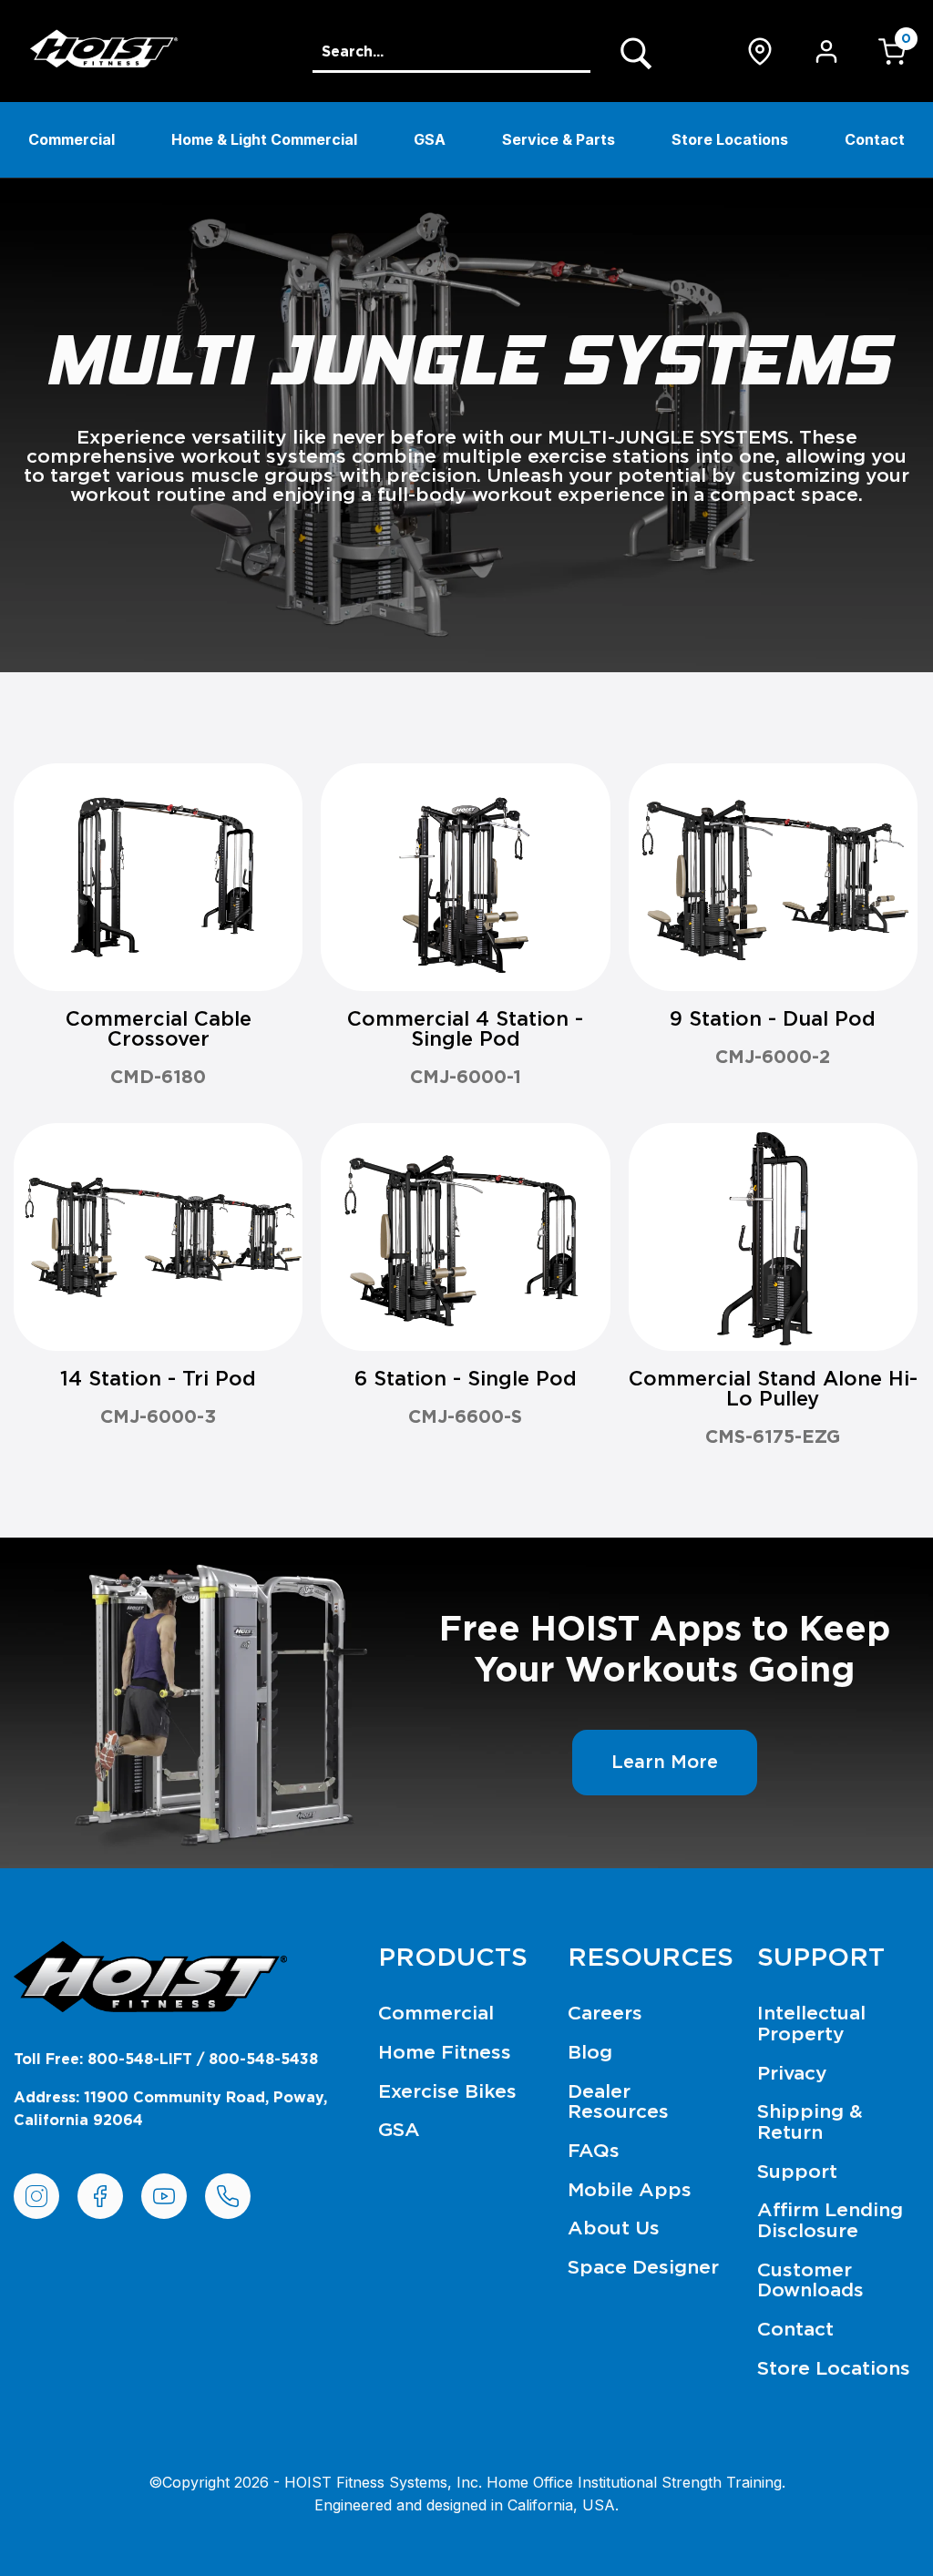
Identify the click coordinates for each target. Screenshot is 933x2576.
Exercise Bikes (447, 2092)
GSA (430, 139)
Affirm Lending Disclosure (830, 2221)
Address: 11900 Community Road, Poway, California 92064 (170, 2110)
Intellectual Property (811, 2024)
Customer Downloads (810, 2281)
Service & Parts (559, 139)
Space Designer (643, 2268)
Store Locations (730, 139)
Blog (590, 2053)
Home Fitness (445, 2053)
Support (797, 2172)
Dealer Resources (618, 2102)
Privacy (792, 2074)
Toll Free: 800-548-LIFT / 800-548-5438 (166, 2060)
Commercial (72, 139)
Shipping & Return (810, 2122)
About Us (614, 2228)
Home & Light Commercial (264, 139)
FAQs (594, 2151)
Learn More (665, 1763)
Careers (605, 2014)
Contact (875, 139)
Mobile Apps (630, 2190)
